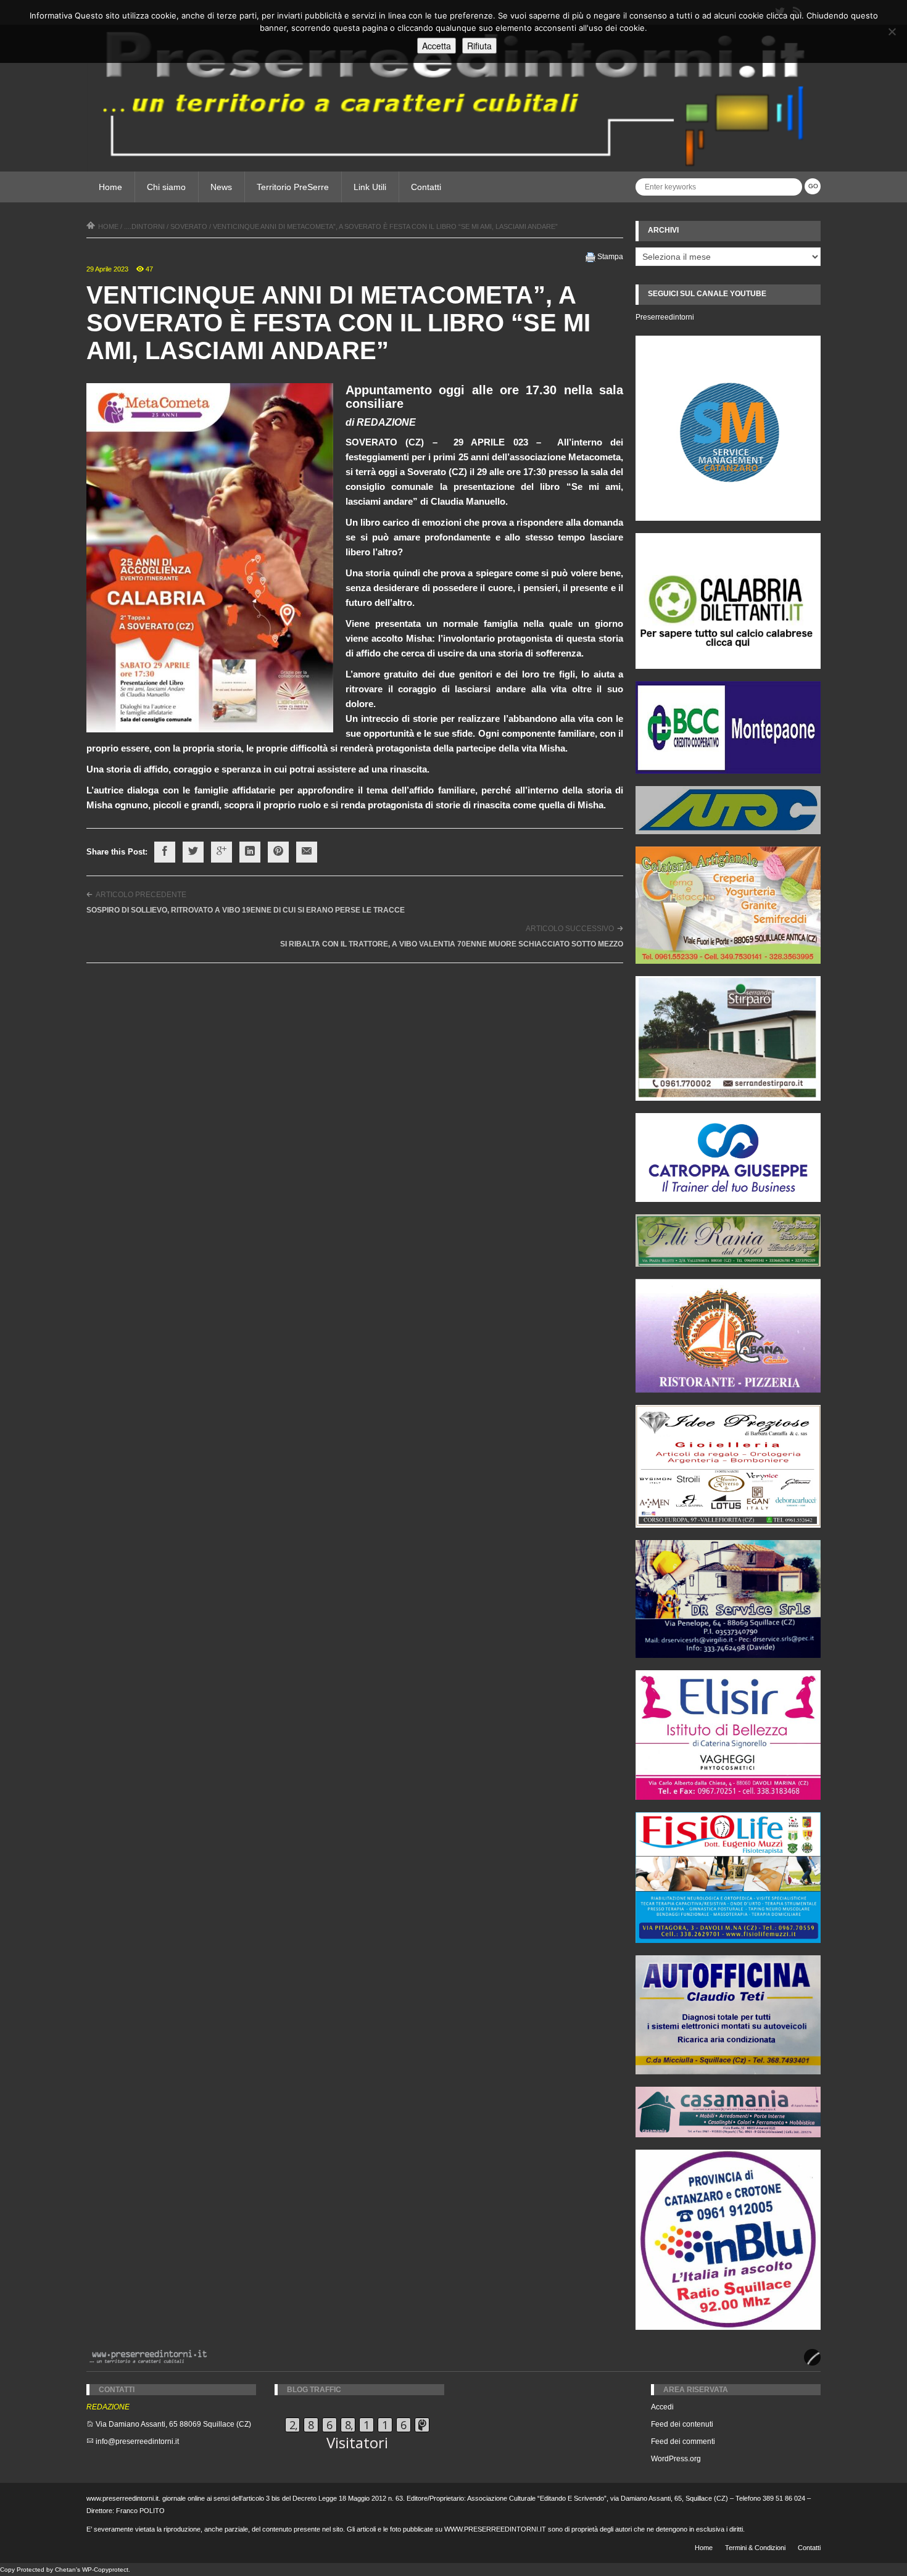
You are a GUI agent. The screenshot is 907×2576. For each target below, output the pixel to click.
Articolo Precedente (141, 895)
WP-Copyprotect (105, 2570)
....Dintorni (144, 226)
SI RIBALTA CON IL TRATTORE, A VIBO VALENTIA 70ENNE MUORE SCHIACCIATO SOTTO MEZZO (452, 944)
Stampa (610, 257)
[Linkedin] (250, 852)
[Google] (222, 852)
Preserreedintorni (665, 317)
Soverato (189, 226)
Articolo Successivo (570, 929)
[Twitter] (193, 852)
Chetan (65, 2570)
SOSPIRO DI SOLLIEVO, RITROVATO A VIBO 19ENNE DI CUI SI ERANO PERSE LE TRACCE (246, 910)
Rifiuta (479, 46)
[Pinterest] (278, 852)
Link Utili (370, 187)
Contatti (426, 187)
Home (110, 187)
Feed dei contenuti (682, 2424)
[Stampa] (590, 257)
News (221, 187)
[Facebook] (165, 852)
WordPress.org (676, 2459)
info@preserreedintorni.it (137, 2441)
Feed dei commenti (683, 2441)
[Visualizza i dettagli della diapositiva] (728, 601)
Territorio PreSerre (293, 187)
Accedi (662, 2407)
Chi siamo (166, 187)
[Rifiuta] (892, 31)
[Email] (307, 852)
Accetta (437, 46)
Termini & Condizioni (755, 2548)
